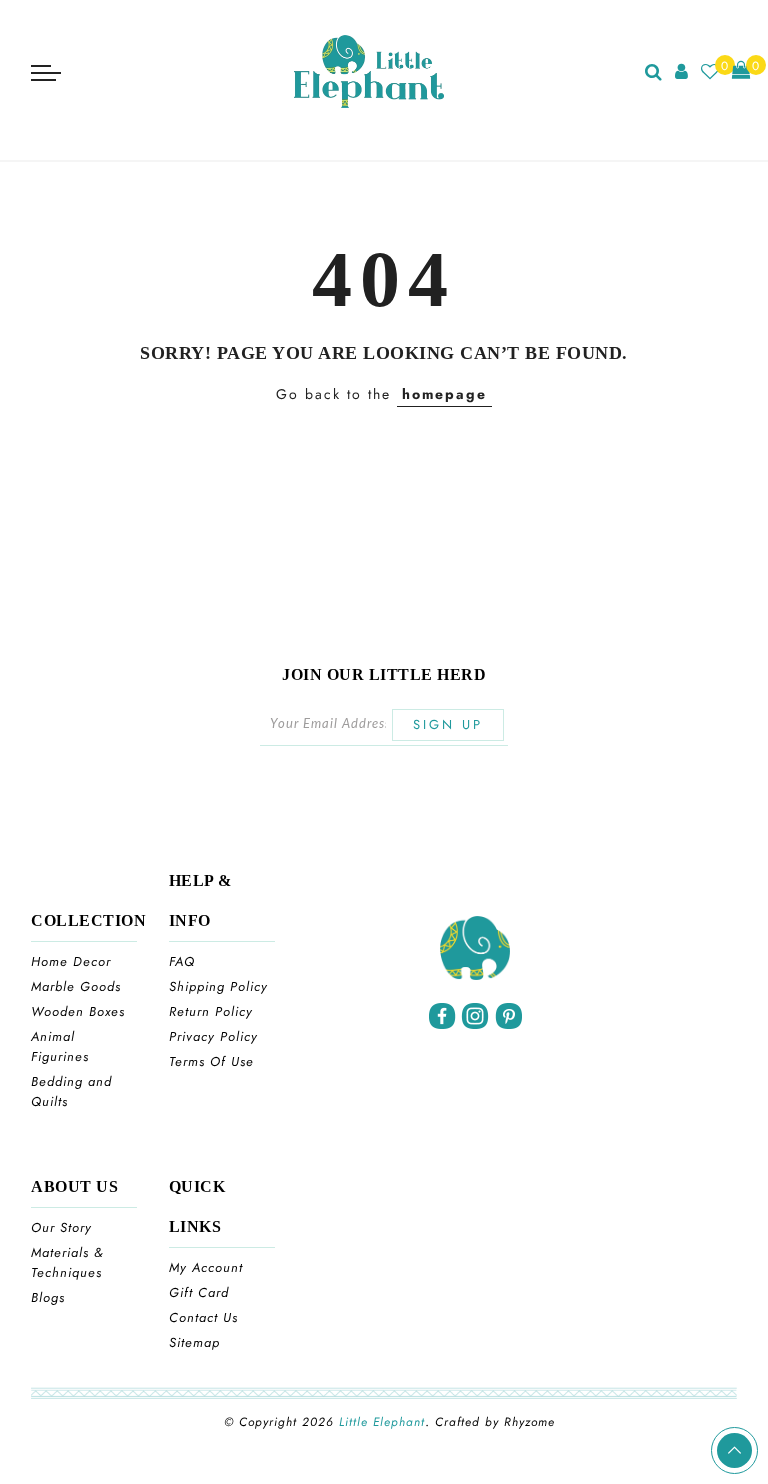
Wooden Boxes (78, 1011)
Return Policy (211, 1011)
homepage (444, 394)
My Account (206, 1267)
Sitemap (194, 1342)
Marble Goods (76, 986)
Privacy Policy (213, 1036)
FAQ (182, 961)
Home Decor (71, 961)
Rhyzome (529, 1422)
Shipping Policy (218, 986)
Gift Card (199, 1292)
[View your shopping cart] (741, 71)
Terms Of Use (211, 1061)
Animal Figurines (60, 1046)
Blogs (48, 1297)
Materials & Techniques (67, 1262)
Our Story (61, 1227)
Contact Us (203, 1317)
